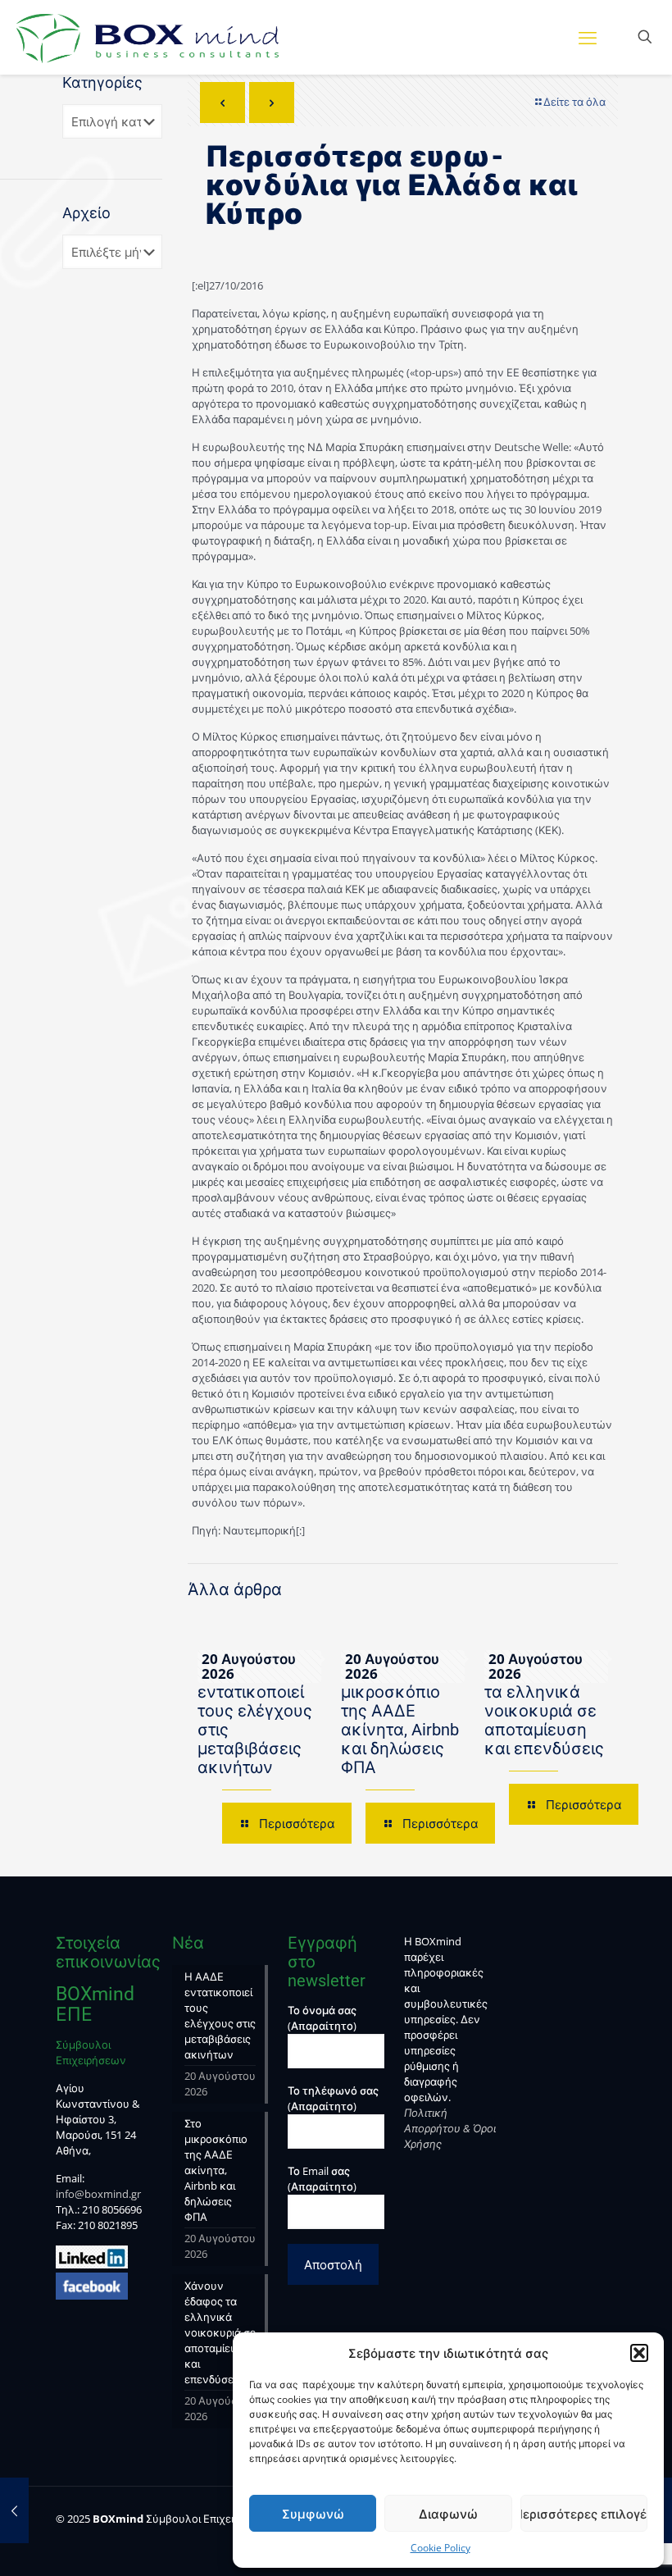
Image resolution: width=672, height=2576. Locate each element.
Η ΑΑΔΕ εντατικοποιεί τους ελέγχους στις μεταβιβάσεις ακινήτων (255, 1720)
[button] (639, 2353)
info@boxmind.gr (98, 2194)
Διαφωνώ (448, 2514)
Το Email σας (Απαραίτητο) (322, 2179)
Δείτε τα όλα (574, 102)
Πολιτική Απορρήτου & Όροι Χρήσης (450, 2128)
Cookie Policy (440, 2548)
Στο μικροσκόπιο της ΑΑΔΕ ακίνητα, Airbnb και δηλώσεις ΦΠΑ (400, 1720)
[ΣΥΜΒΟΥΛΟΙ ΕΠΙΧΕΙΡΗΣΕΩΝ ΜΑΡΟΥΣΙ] (148, 37)
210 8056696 (112, 2209)
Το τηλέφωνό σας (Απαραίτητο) (333, 2098)
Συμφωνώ (313, 2514)
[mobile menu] (588, 37)
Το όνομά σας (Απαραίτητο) (322, 2018)
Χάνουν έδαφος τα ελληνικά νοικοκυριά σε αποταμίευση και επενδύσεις (546, 1711)
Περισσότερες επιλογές (584, 2514)
